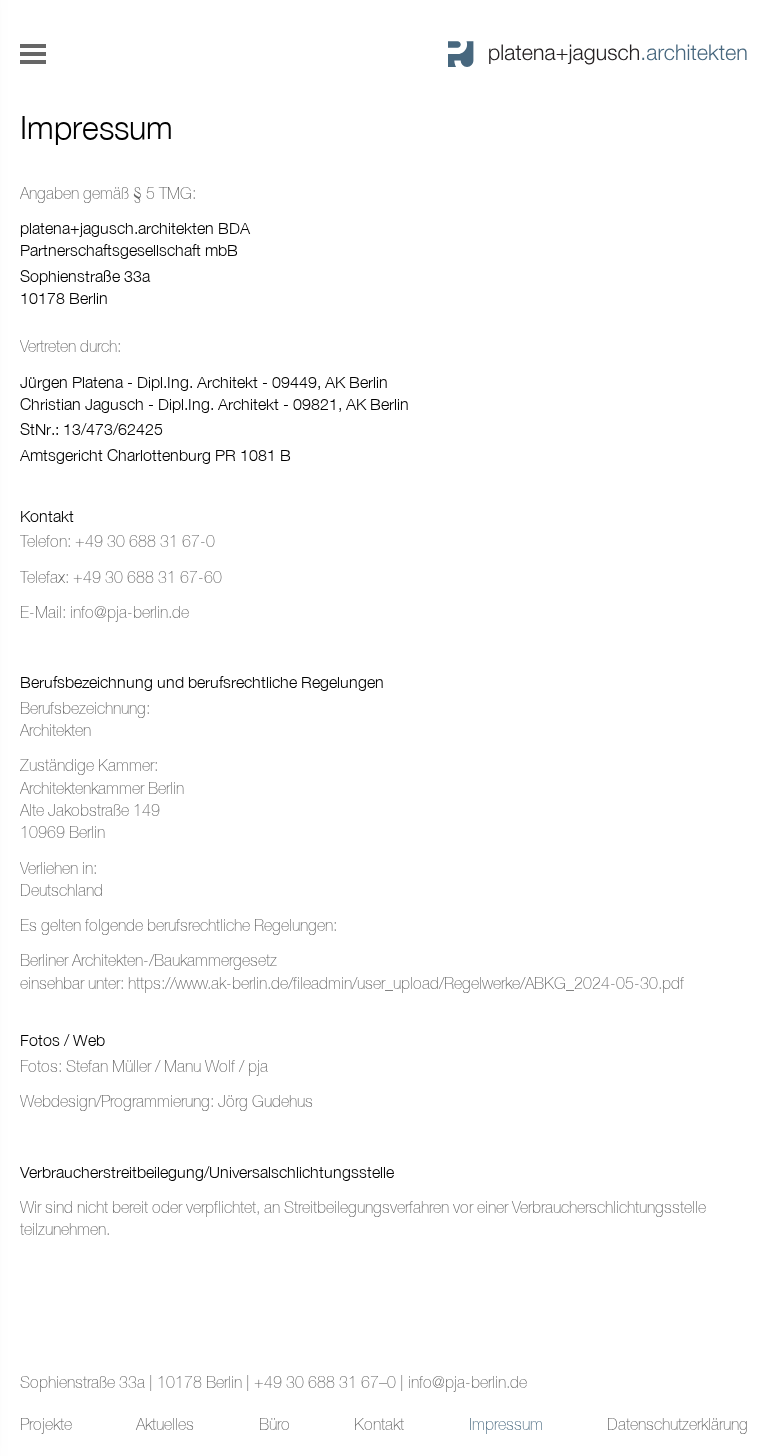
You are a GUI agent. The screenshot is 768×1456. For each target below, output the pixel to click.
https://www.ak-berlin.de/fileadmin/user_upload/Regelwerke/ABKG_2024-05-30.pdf (406, 983)
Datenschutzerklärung (677, 1424)
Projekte (46, 1424)
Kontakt (379, 1424)
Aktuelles (165, 1424)
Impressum (506, 1424)
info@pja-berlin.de (129, 612)
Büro (274, 1424)
